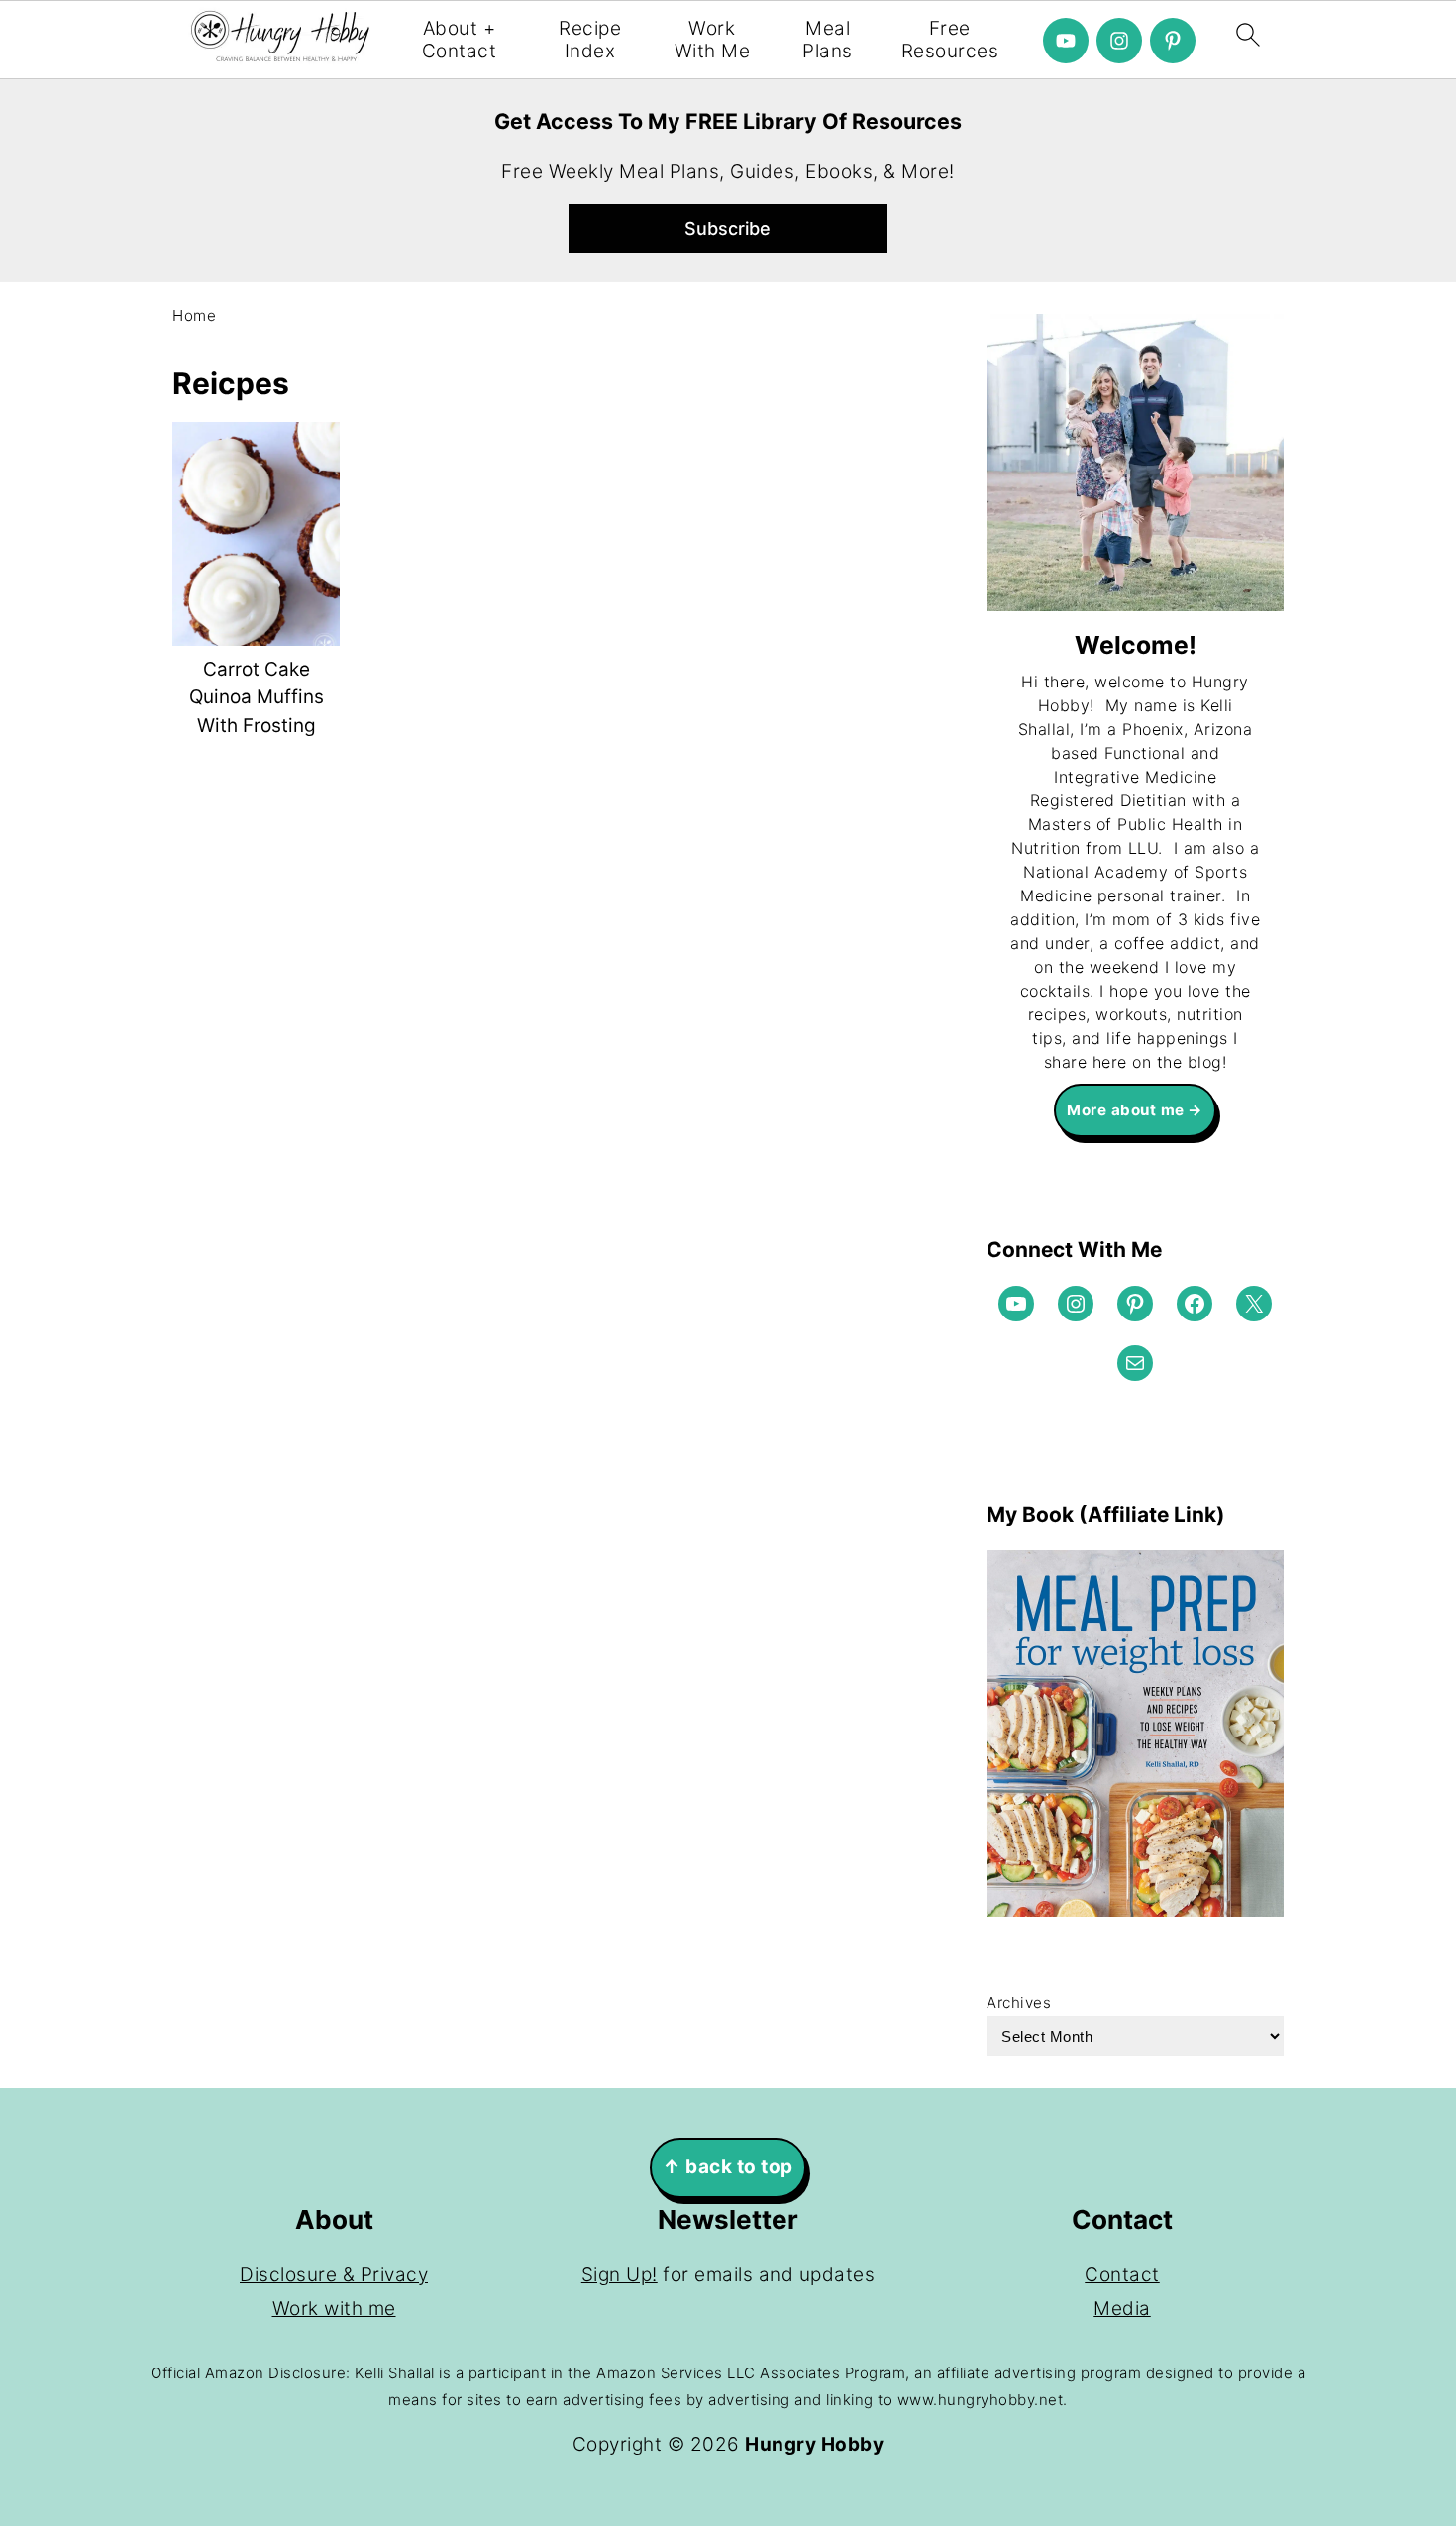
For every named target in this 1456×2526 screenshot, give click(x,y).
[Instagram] (1119, 41)
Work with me (334, 2309)
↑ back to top (728, 2167)
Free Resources (950, 40)
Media (1122, 2309)
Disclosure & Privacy (334, 2275)
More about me (1126, 1110)
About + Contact (460, 40)
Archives (1019, 2002)
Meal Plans (828, 40)
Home (194, 316)
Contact (1122, 2275)
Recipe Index (590, 40)
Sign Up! (620, 2275)
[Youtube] (1066, 41)
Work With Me (713, 40)
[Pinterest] (1173, 41)
